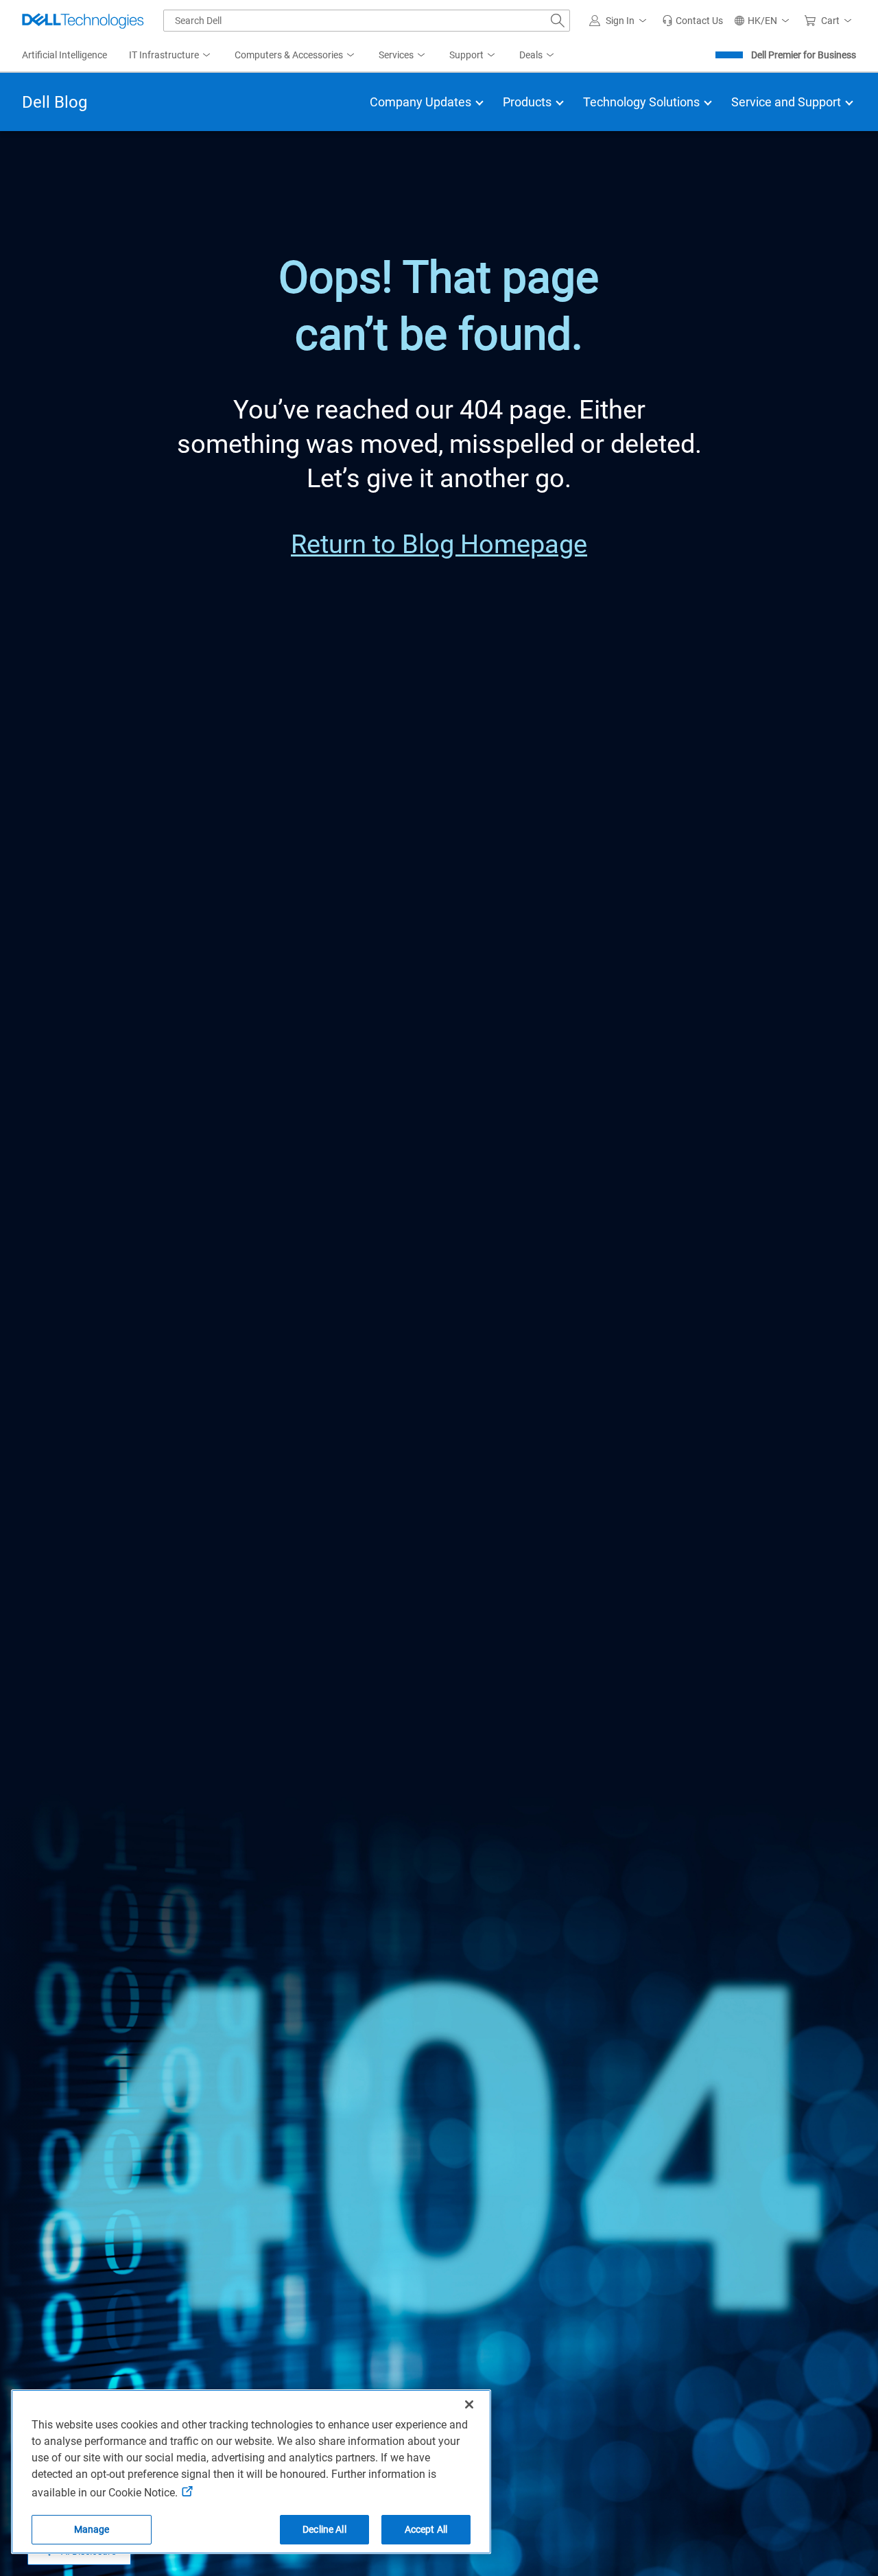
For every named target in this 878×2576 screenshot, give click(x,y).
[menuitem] (171, 56)
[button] (620, 21)
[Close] (469, 2404)
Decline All (324, 2529)
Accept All (426, 2529)
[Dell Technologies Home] (83, 21)
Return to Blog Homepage (439, 544)
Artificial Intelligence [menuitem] (64, 55)
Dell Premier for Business (804, 55)
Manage (92, 2529)
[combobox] (367, 21)
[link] (692, 21)
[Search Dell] (558, 21)
